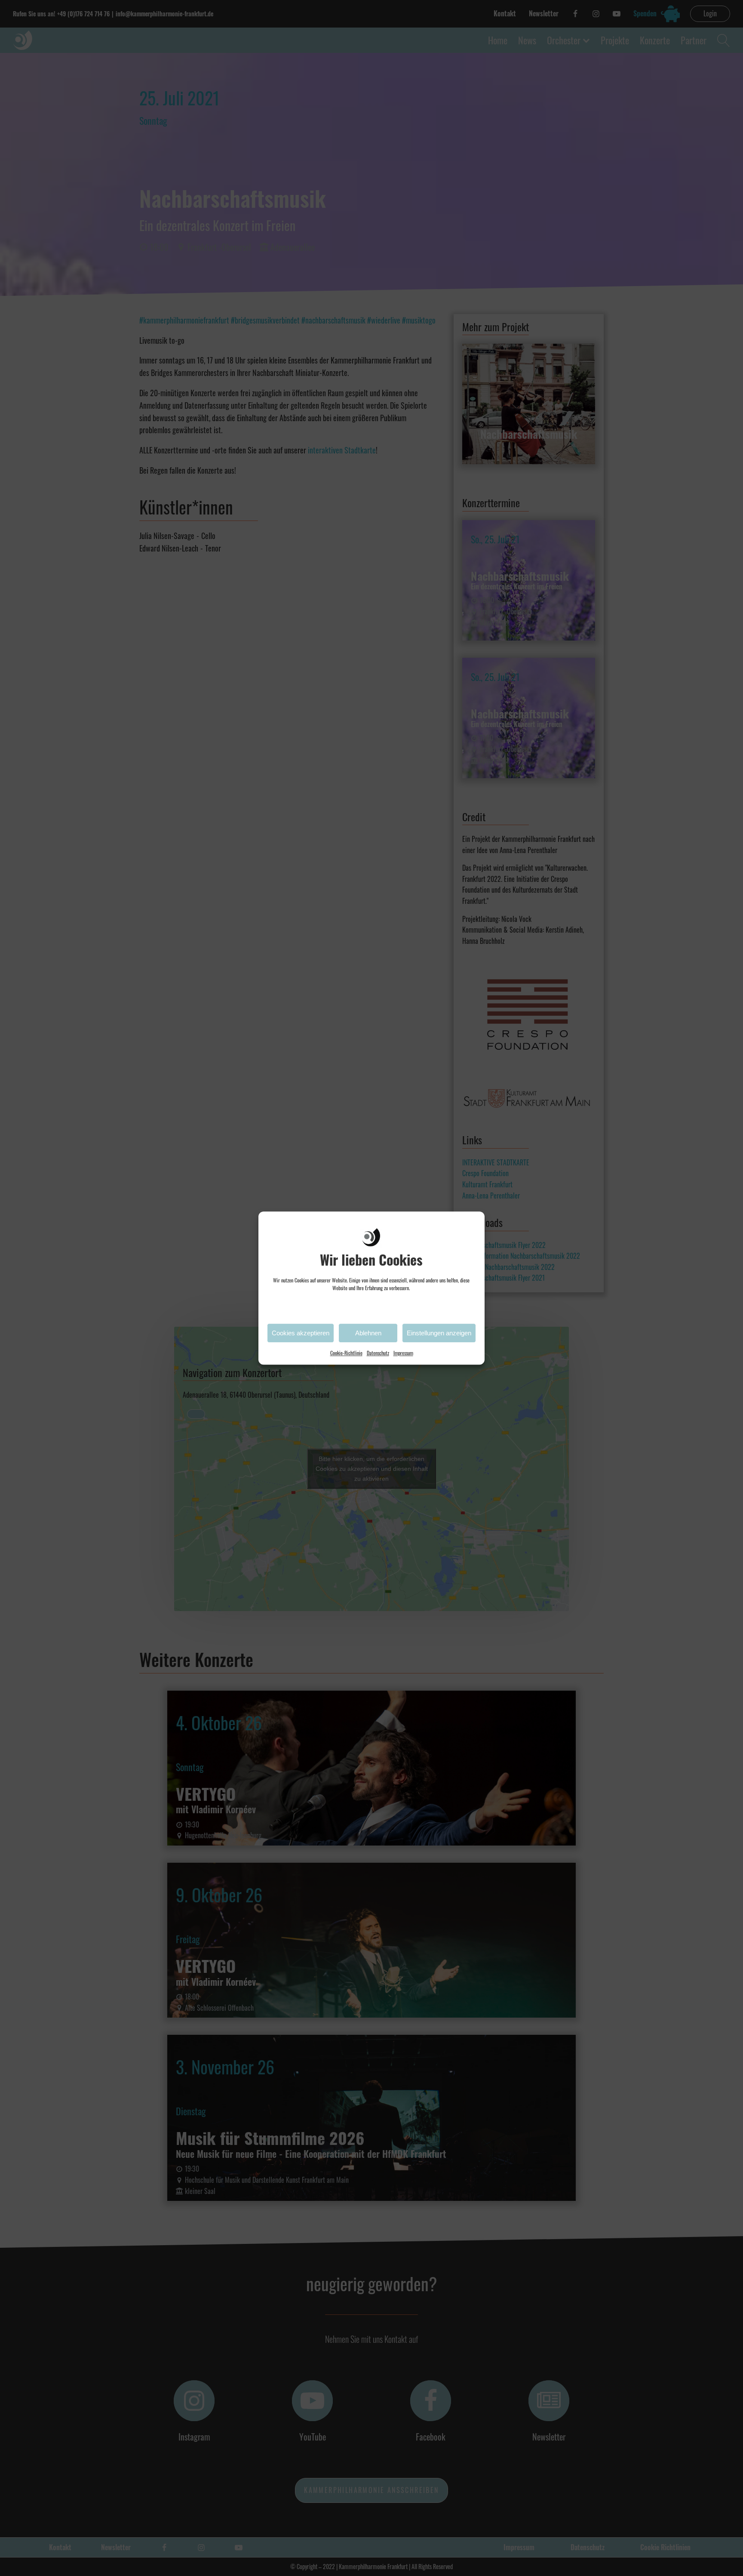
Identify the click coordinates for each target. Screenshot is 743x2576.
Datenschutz (378, 1353)
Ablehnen (368, 1333)
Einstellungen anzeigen (439, 1333)
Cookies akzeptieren (301, 1333)
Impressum (403, 1353)
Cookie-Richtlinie (346, 1353)
